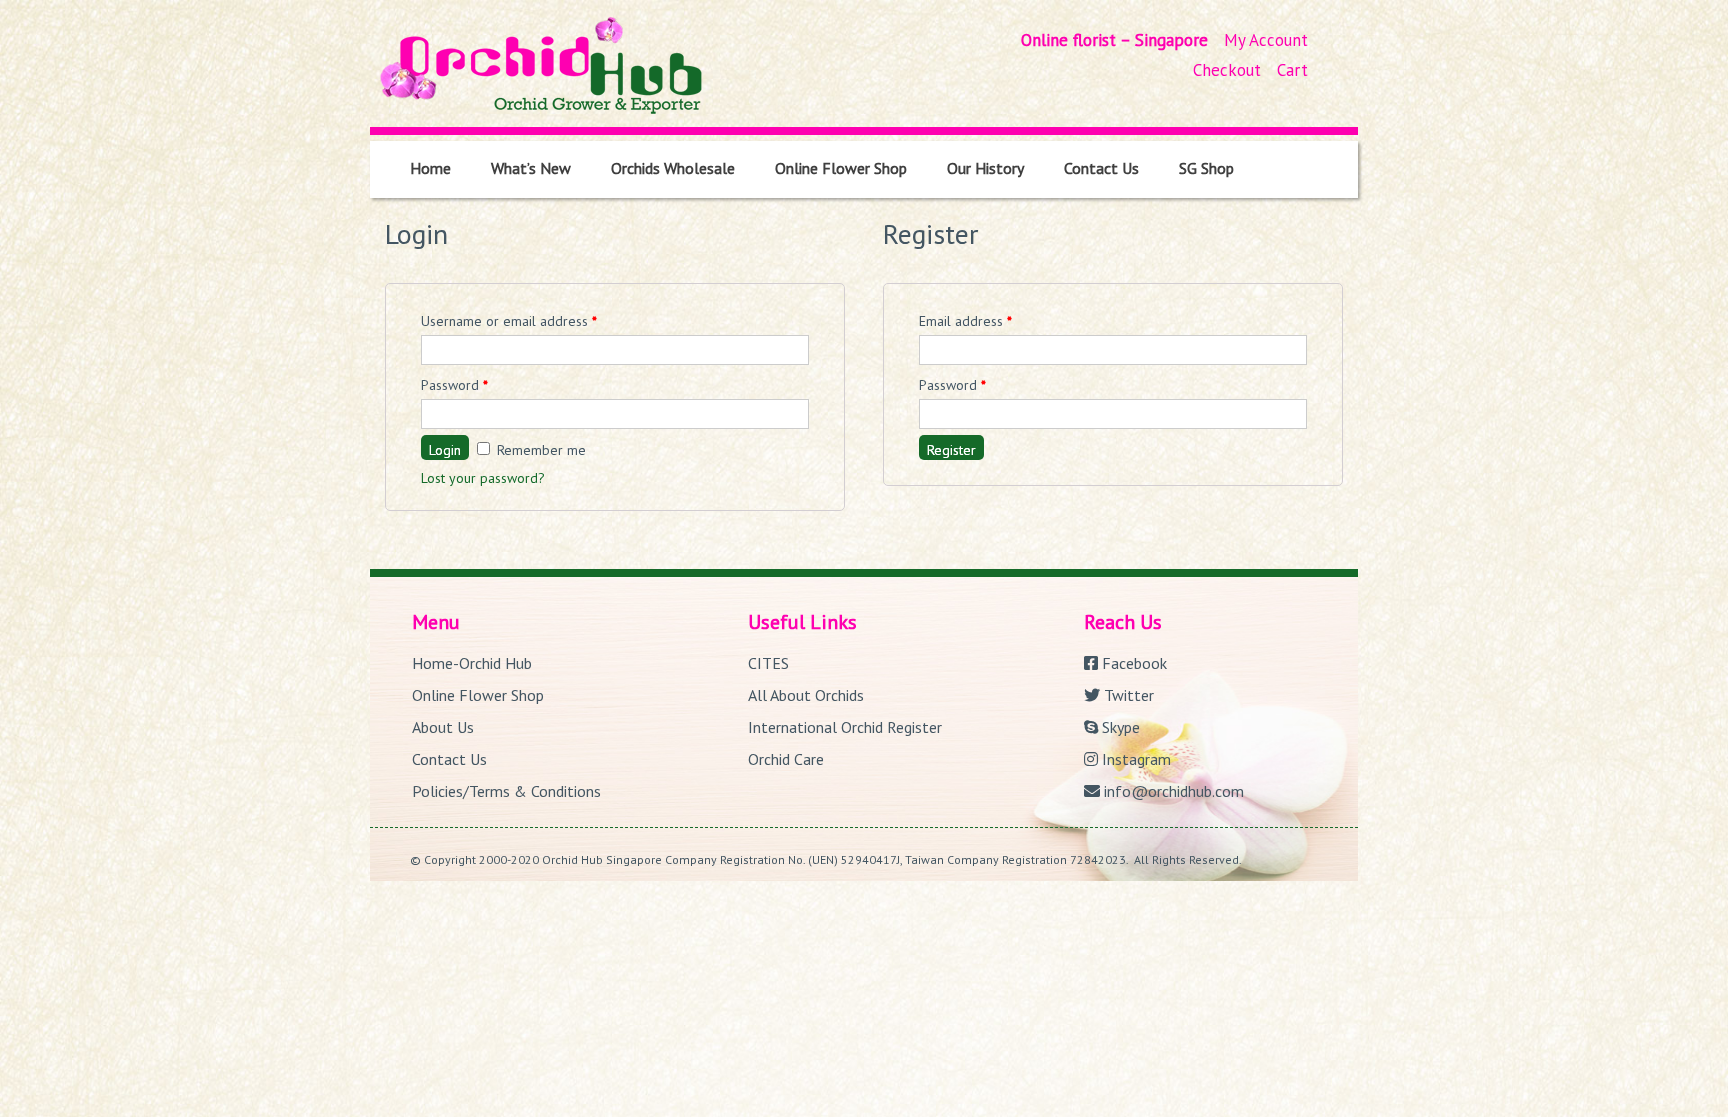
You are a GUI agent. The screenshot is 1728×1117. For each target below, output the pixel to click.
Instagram (1134, 759)
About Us (443, 727)
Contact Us (1101, 168)
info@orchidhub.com (1172, 791)
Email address (965, 321)
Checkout (1227, 70)
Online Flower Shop (841, 168)
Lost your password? (483, 478)
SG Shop (1206, 168)
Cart (1292, 70)
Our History (985, 168)
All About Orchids (806, 695)
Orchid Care (786, 759)
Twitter (1127, 695)
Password (454, 385)
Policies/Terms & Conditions (506, 791)
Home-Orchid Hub (472, 663)
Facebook (1132, 663)
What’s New (531, 168)
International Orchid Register (845, 727)
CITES (768, 663)
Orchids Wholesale (673, 168)
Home (430, 168)
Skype (1119, 727)
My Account (1266, 40)
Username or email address (509, 321)
